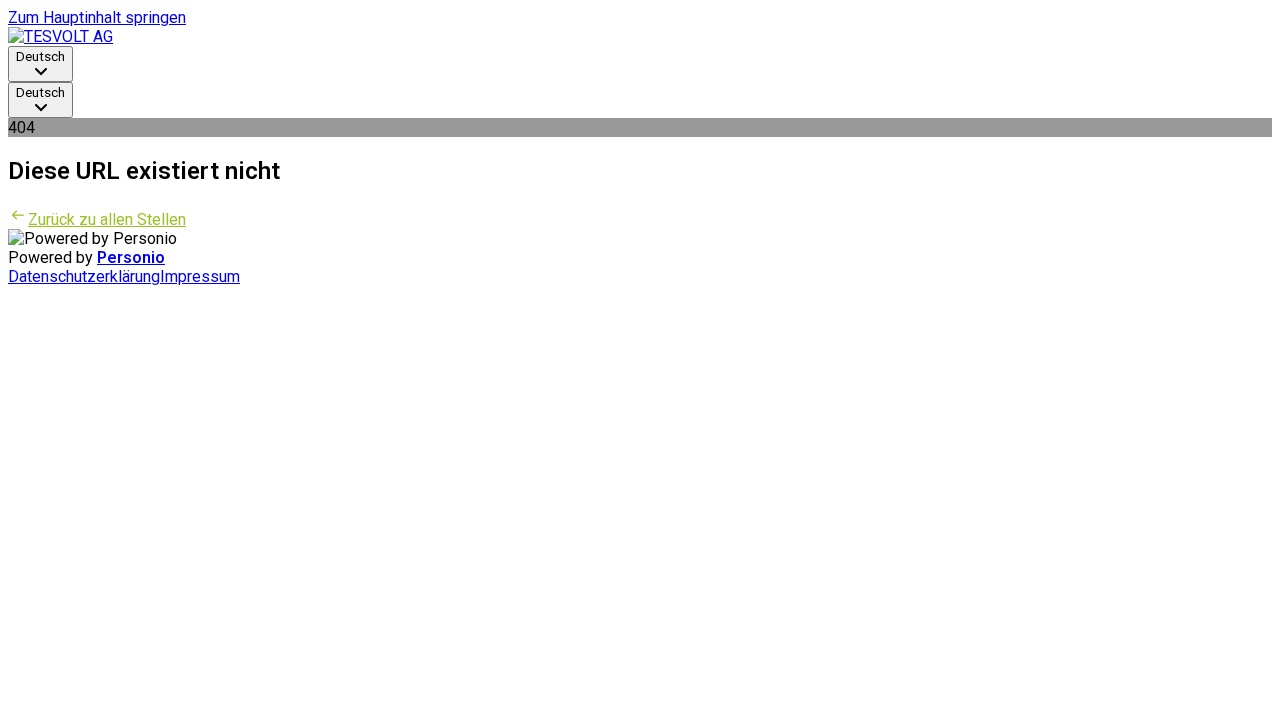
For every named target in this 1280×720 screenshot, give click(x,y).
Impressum (200, 276)
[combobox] (40, 64)
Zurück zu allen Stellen (107, 219)
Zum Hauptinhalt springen (97, 17)
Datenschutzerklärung (84, 276)
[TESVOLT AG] (60, 36)
